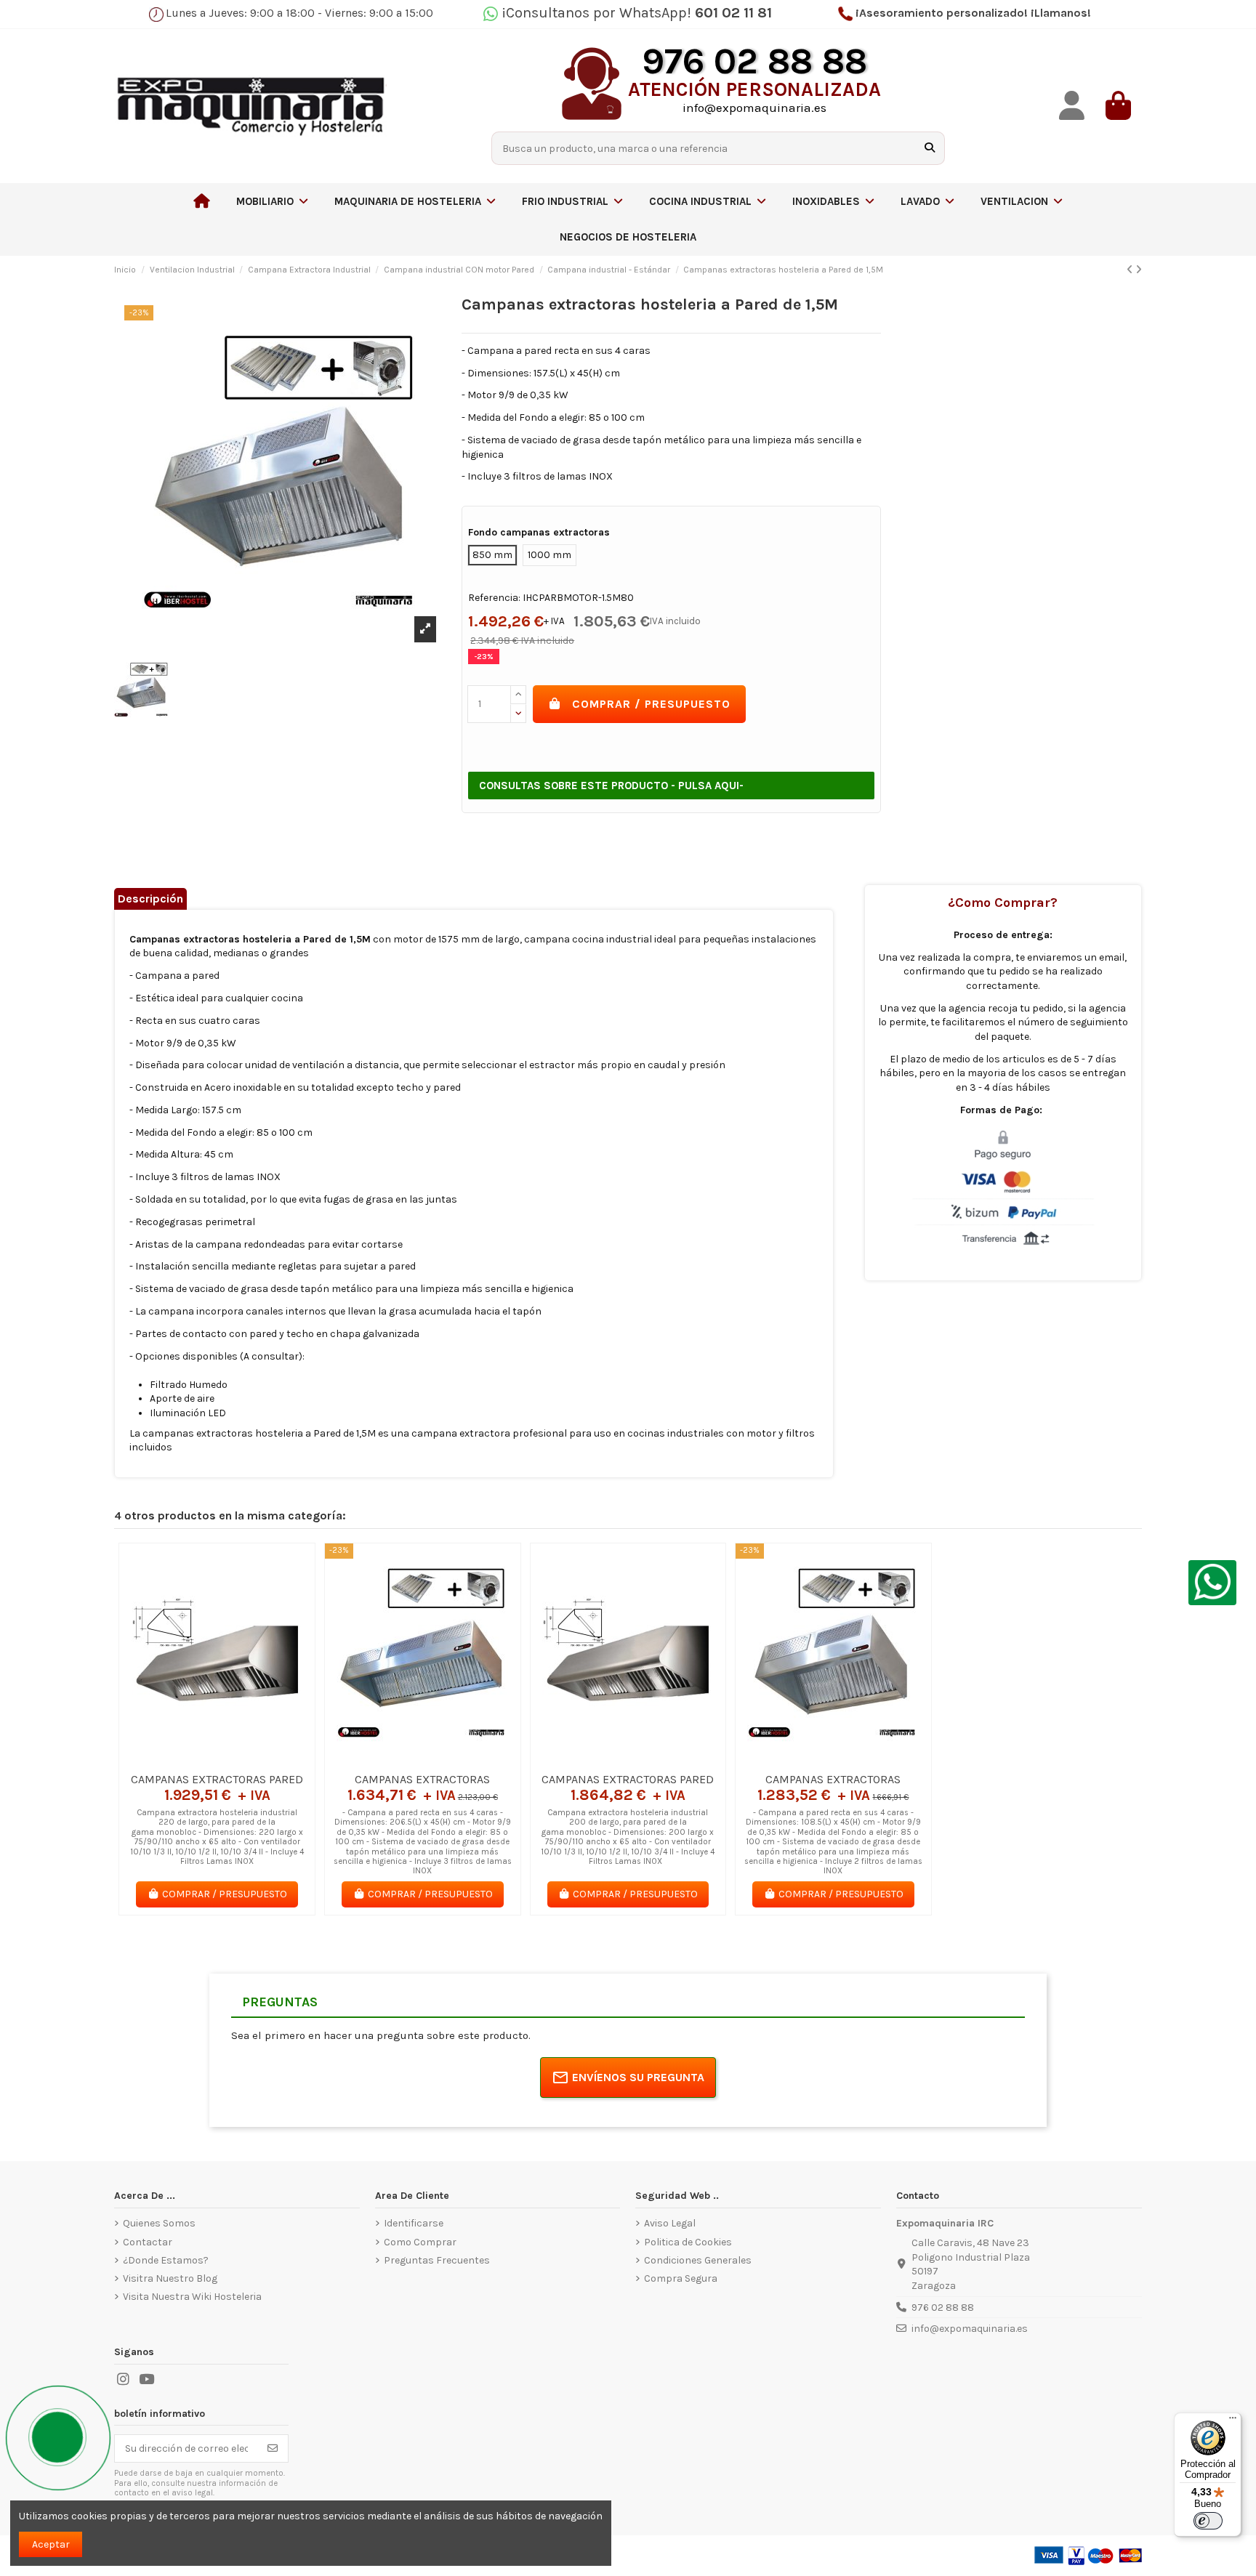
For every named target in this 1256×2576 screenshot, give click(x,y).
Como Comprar (420, 2242)
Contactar (148, 2242)
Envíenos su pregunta (638, 2077)
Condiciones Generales (698, 2260)
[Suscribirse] (273, 2449)
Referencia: (494, 598)
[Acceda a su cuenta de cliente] (1072, 106)
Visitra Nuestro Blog (170, 2278)
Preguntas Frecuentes (437, 2260)
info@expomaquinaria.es (970, 2329)
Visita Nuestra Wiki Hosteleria (192, 2297)
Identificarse (414, 2223)
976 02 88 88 (943, 2308)
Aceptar (51, 2544)
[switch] (1208, 2521)
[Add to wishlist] (196, 1760)
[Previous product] (1131, 270)
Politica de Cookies (688, 2242)
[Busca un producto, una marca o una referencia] (930, 148)
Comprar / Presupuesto (651, 704)
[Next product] (1139, 270)
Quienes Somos (159, 2223)
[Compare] (217, 1760)
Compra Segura (681, 2278)
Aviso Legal (670, 2223)
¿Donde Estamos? (166, 2260)
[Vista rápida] (238, 1760)
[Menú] (1233, 2421)
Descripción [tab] (150, 899)
